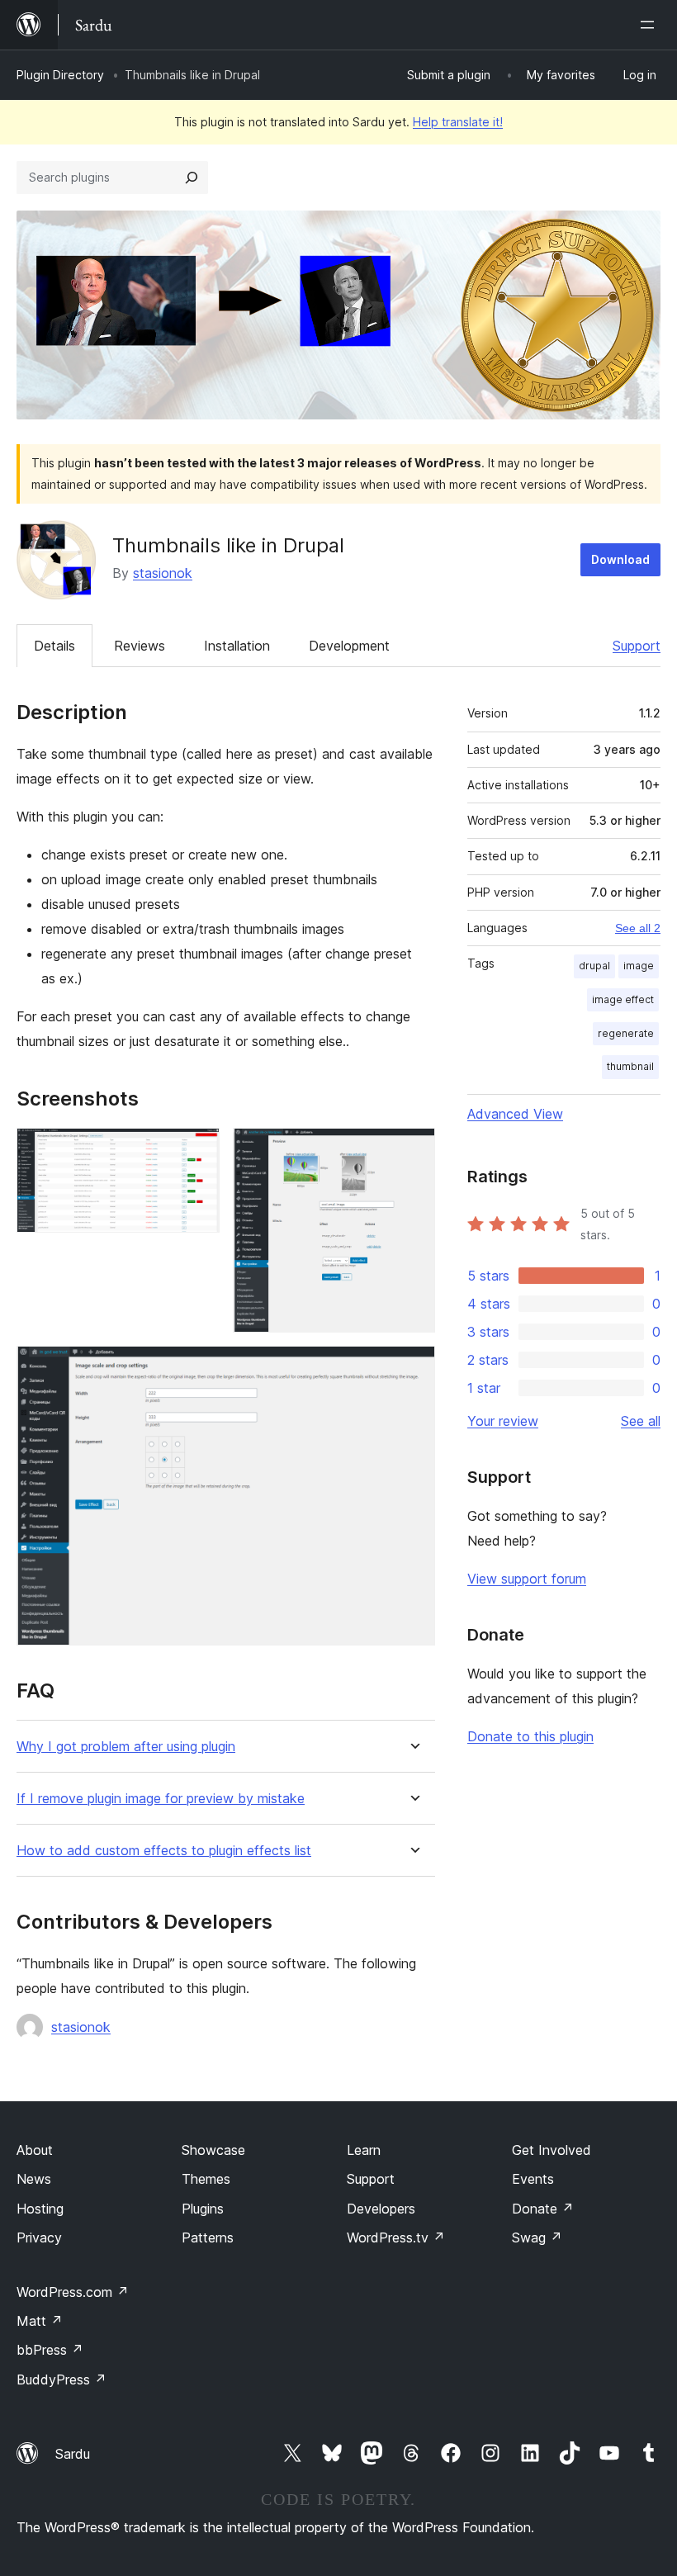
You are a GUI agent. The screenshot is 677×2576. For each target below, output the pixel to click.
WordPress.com (73, 2292)
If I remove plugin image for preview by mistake (161, 1799)
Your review (503, 1421)
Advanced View (515, 1114)
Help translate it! (458, 122)
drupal (594, 966)
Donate (543, 2209)
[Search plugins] (192, 178)
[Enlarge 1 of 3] (197, 1150)
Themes (206, 2179)
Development (349, 646)
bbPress (50, 2350)
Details (54, 646)
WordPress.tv (396, 2237)
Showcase (213, 2150)
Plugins (203, 2209)
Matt (40, 2321)
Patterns (208, 2237)
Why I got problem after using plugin (126, 1747)
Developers (381, 2209)
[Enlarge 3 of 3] (413, 1368)
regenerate (626, 1033)
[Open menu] (651, 25)
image (639, 966)
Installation (237, 646)
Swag (537, 2237)
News (34, 2179)
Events (533, 2179)
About (35, 2150)
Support (637, 646)
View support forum (527, 1579)
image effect (623, 999)
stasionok (163, 573)
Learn (364, 2150)
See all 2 (638, 928)
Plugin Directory (60, 75)
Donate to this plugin (530, 1736)
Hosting (40, 2209)
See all (641, 1421)
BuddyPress (62, 2379)
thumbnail (630, 1066)
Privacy (39, 2237)
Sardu (73, 2454)
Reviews (140, 646)
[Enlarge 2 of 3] (413, 1150)
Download (620, 559)
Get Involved (552, 2150)
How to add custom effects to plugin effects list (164, 1851)
